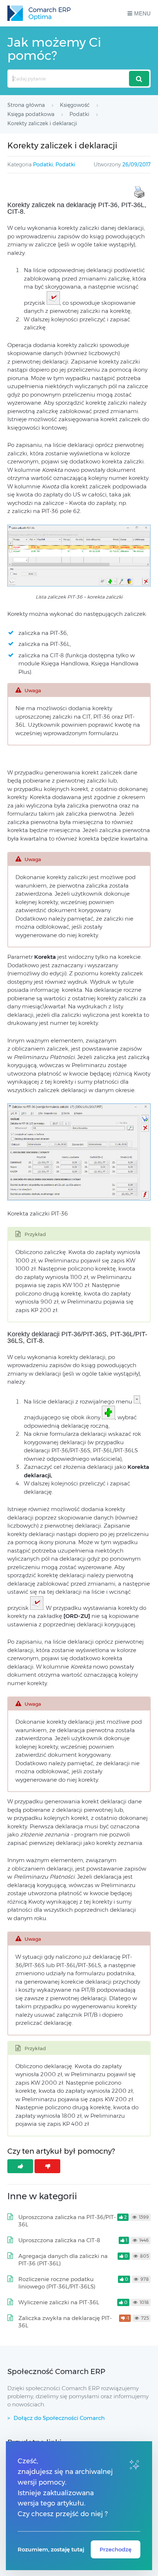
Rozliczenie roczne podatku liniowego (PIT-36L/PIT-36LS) (57, 2283)
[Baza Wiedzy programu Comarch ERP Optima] (39, 13)
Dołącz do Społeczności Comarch (59, 2418)
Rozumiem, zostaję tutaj (51, 2549)
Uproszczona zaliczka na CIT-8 (59, 2240)
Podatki (43, 165)
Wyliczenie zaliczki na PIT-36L (59, 2302)
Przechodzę (116, 2549)
